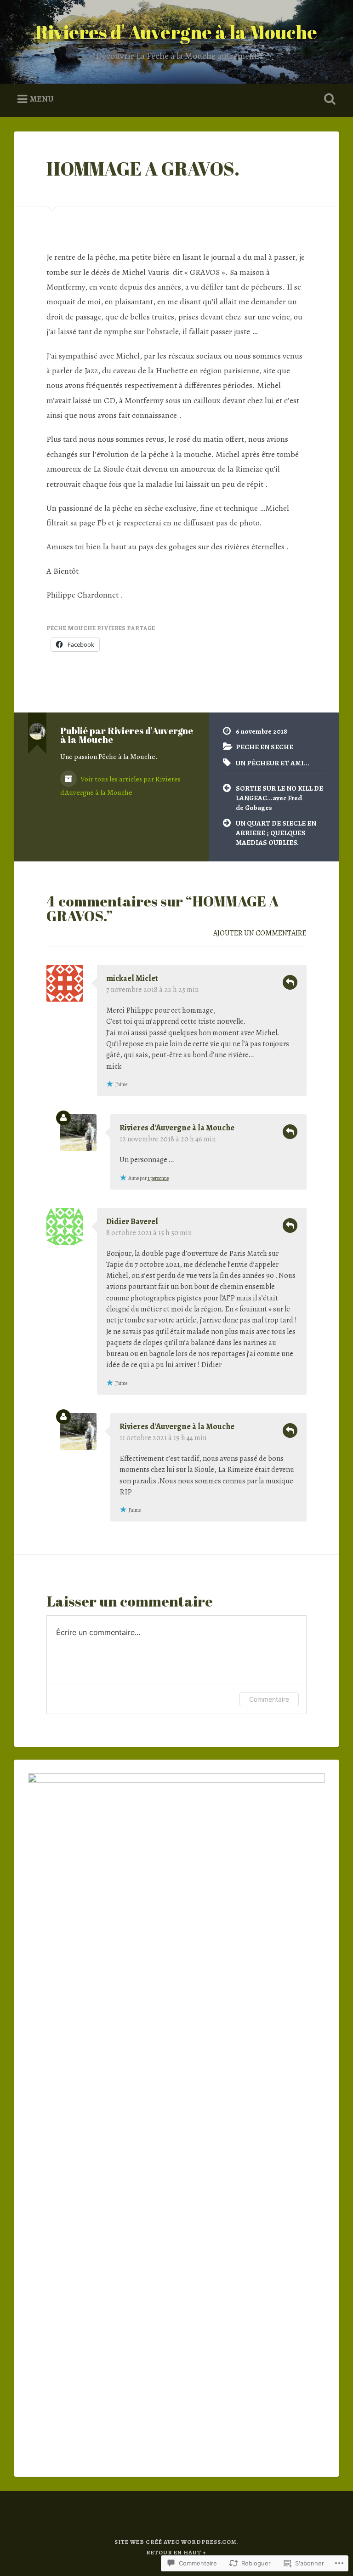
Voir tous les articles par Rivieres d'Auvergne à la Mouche (120, 786)
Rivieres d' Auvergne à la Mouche (176, 32)
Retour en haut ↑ (176, 2552)
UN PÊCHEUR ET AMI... (273, 763)
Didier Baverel (132, 1221)
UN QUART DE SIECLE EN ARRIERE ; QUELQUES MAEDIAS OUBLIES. (276, 832)
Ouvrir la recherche (328, 99)
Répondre (290, 982)
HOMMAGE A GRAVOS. (143, 168)
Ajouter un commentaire (260, 933)
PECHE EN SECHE (265, 747)
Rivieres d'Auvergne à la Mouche (177, 1128)
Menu (42, 99)
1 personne (158, 1178)
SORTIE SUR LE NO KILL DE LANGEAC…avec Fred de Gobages (279, 798)
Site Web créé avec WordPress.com (176, 2542)
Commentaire (269, 1699)
